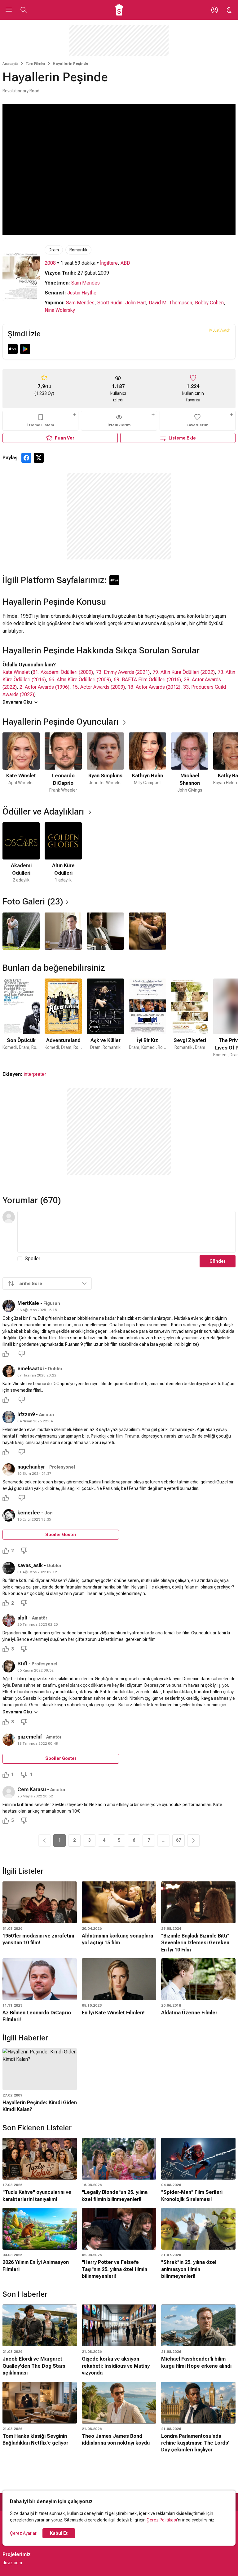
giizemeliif (30, 1737)
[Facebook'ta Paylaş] (26, 458)
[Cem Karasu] (9, 1792)
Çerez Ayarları (24, 2533)
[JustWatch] (220, 330)
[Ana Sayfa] (119, 10)
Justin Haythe (82, 293)
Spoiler (33, 1259)
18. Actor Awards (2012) (154, 687)
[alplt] (9, 1620)
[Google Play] (25, 349)
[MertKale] (9, 1306)
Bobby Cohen (209, 303)
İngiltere (109, 263)
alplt (22, 1618)
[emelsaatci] (9, 1371)
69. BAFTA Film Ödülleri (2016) (147, 680)
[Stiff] (9, 1666)
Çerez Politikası (162, 2520)
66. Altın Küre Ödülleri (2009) (80, 680)
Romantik (78, 250)
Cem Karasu (32, 1790)
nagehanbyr (31, 1467)
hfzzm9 (26, 1414)
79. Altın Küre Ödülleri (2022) (184, 672)
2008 (50, 263)
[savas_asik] (9, 1568)
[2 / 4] (63, 931)
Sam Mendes (86, 283)
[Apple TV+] (13, 349)
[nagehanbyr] (9, 1469)
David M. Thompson (170, 303)
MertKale (28, 1303)
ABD (125, 263)
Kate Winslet (16, 672)
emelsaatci (31, 1369)
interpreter (35, 1074)
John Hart (136, 303)
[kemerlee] (9, 1515)
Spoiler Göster (61, 1535)
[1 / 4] (21, 931)
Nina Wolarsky (60, 310)
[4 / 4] (148, 931)
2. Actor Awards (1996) (44, 687)
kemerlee (29, 1513)
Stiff (22, 1664)
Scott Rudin (110, 303)
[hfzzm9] (9, 1417)
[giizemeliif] (9, 1739)
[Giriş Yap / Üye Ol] (214, 10)
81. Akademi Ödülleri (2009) (63, 672)
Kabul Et (59, 2533)
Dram (54, 250)
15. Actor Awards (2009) (99, 687)
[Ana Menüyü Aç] (9, 10)
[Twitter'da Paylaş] (39, 458)
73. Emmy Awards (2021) (123, 672)
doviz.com (12, 2563)
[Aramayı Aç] (24, 10)
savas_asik (30, 1565)
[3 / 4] (105, 931)
